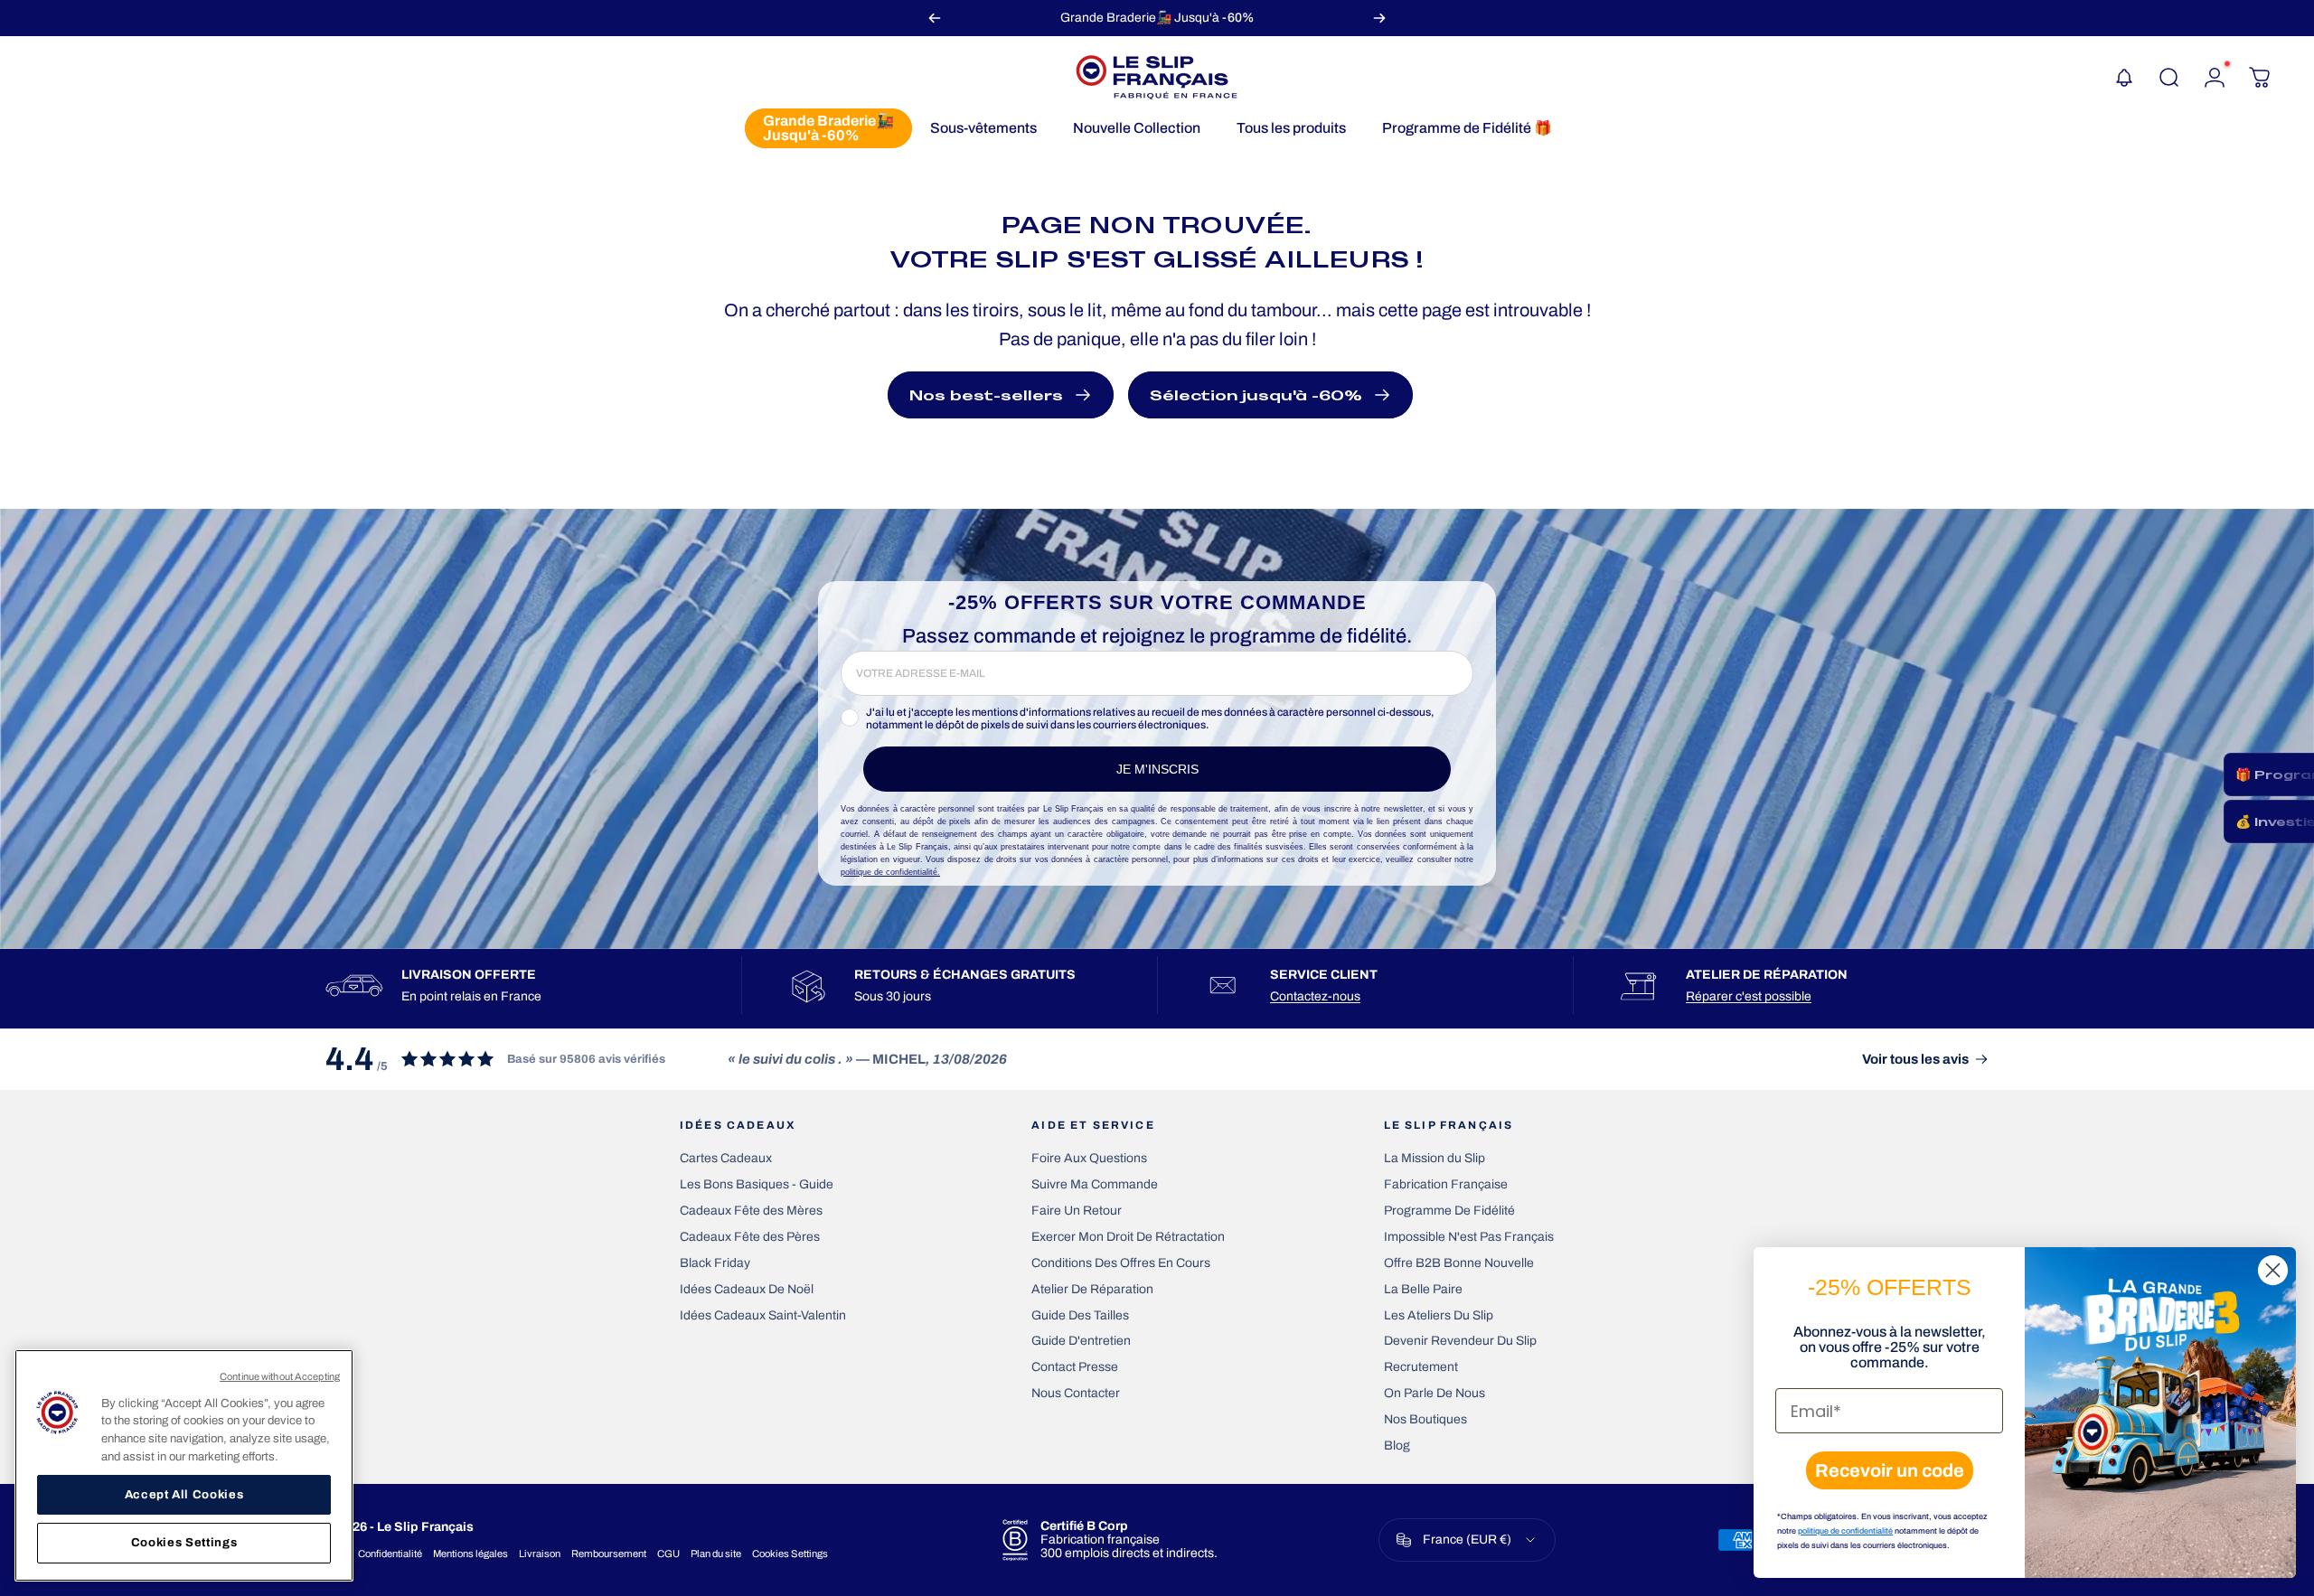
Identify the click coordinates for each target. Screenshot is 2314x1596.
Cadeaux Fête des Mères (751, 1211)
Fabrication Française (1446, 1184)
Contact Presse (1075, 1367)
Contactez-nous (1315, 996)
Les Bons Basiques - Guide (757, 1184)
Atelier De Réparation (1092, 1289)
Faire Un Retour (1077, 1211)
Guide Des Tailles (1080, 1315)
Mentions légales (470, 1554)
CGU (668, 1554)
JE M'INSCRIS (1157, 769)
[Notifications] (2124, 78)
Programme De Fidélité (1449, 1211)
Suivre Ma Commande (1095, 1184)
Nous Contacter (1076, 1393)
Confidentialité (390, 1554)
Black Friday (715, 1263)
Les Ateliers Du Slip (1439, 1315)
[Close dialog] (2273, 1270)
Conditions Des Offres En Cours (1121, 1263)
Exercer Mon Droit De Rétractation (1128, 1237)
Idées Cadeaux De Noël (747, 1289)
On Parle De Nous (1434, 1393)
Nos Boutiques (1425, 1419)
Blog (1397, 1446)
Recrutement (1421, 1367)
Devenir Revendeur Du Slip (1460, 1341)
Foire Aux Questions (1089, 1158)
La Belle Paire (1423, 1289)
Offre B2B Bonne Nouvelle (1459, 1263)
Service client (1324, 975)
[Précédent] (935, 18)
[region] (184, 1465)
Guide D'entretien (1081, 1341)
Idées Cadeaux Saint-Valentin (763, 1315)
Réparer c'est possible (1749, 996)
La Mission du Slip (1434, 1158)
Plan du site (716, 1554)
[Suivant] (1379, 18)
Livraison (540, 1554)
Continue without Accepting (280, 1376)
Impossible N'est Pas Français (1469, 1237)
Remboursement (609, 1554)
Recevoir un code (1890, 1470)
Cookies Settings (790, 1554)
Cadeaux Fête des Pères (750, 1237)
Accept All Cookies (184, 1494)
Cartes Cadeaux (726, 1158)
